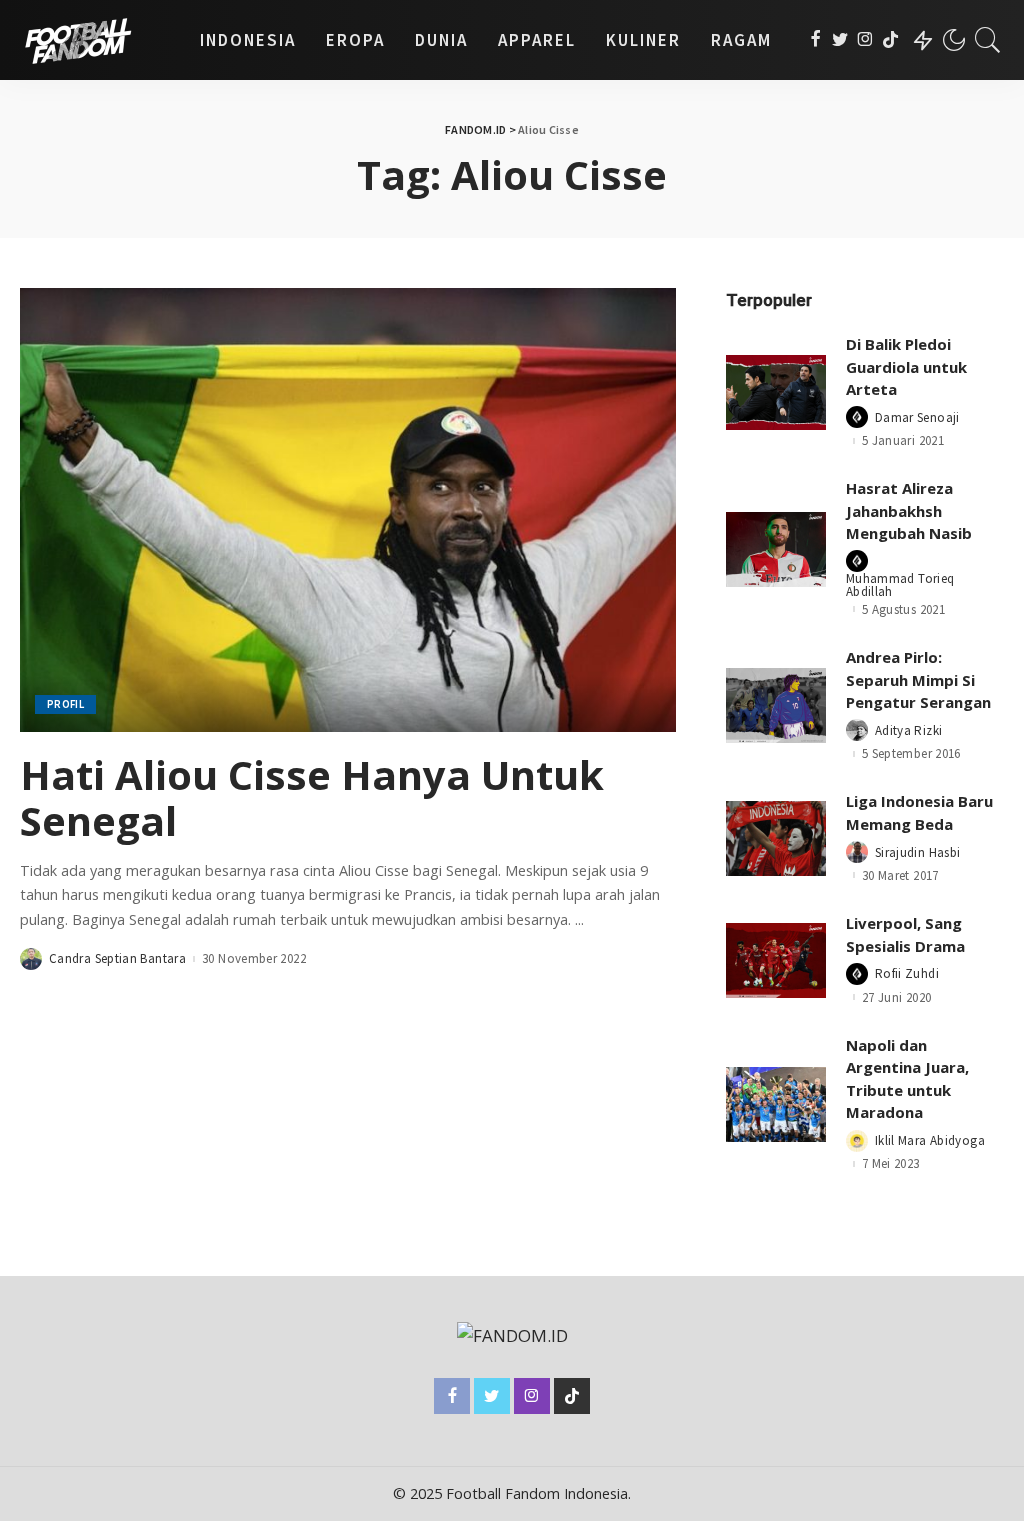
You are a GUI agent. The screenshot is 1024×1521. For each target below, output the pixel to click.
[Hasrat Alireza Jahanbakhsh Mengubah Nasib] (776, 549)
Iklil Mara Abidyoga (930, 1140)
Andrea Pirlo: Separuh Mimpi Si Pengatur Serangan (918, 679)
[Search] (988, 40)
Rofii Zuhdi (907, 973)
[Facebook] (815, 40)
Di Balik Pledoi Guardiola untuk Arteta (906, 366)
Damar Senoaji (917, 417)
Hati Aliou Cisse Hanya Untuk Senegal (312, 797)
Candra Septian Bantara (117, 958)
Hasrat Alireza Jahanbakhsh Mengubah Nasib (909, 510)
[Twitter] (840, 40)
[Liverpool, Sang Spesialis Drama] (776, 960)
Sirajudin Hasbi (917, 852)
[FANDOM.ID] (95, 40)
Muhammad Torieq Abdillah (900, 585)
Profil (65, 704)
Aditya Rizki (908, 730)
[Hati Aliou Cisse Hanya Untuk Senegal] (348, 509)
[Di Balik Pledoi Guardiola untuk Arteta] (776, 392)
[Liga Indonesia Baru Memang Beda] (776, 838)
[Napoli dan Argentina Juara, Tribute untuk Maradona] (776, 1104)
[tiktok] (890, 40)
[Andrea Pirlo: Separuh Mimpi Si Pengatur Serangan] (776, 705)
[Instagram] (865, 40)
